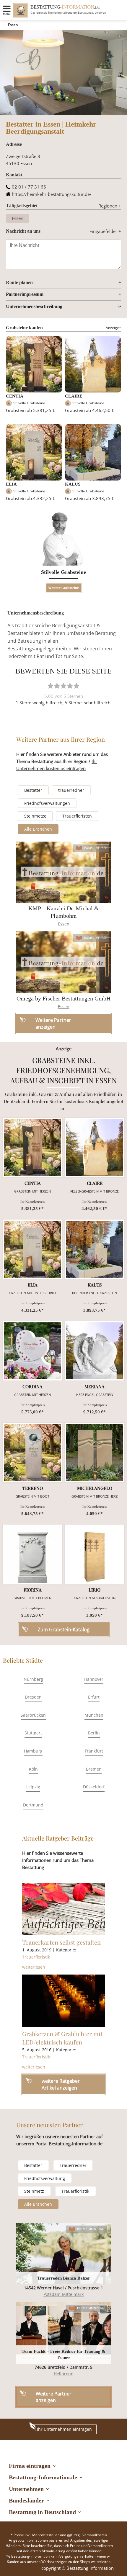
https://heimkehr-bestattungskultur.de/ (52, 194)
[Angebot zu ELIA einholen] (32, 1249)
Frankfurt (94, 1751)
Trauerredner (73, 2165)
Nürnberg (33, 1679)
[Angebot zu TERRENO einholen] (32, 1453)
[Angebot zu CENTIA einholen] (32, 1147)
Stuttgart (33, 1733)
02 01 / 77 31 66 (29, 187)
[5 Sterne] (76, 686)
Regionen (110, 206)
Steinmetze (35, 816)
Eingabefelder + (105, 231)
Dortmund (33, 1805)
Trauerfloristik (36, 1957)
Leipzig (33, 1787)
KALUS (73, 484)
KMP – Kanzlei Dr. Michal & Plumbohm (64, 912)
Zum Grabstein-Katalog (64, 1629)
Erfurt (94, 1697)
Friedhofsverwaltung (45, 2178)
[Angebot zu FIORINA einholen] (32, 1554)
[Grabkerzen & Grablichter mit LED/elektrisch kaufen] (63, 2001)
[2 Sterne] (57, 686)
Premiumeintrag (91, 2229)
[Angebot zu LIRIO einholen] (95, 1554)
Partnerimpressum (25, 294)
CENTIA (15, 396)
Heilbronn (64, 2374)
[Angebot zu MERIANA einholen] (95, 1351)
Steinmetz (34, 2191)
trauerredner (71, 790)
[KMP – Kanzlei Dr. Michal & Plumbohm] (63, 873)
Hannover (94, 1679)
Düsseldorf (94, 1787)
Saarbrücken (33, 1715)
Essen (13, 25)
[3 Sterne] (63, 686)
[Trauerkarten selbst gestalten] (63, 1909)
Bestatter (33, 790)
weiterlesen (34, 1967)
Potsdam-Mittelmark (63, 2294)
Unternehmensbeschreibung (34, 306)
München (94, 1715)
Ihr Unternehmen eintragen (64, 2429)
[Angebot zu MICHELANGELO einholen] (95, 1453)
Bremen (94, 1769)
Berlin (94, 1733)
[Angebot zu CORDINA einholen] (32, 1351)
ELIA (11, 484)
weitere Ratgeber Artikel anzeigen (61, 2084)
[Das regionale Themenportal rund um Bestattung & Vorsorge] (21, 10)
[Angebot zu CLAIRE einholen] (95, 1147)
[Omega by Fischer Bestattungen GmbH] (63, 962)
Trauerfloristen (77, 816)
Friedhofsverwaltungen (47, 803)
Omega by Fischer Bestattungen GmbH (63, 998)
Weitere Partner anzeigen (54, 2397)
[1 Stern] (51, 686)
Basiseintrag (95, 848)
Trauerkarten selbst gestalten (61, 1942)
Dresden (33, 1697)
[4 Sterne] (70, 686)
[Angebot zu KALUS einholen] (95, 1249)
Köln (33, 1769)
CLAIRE (74, 396)
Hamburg (33, 1751)
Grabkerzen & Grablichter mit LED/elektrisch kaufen (62, 2038)
